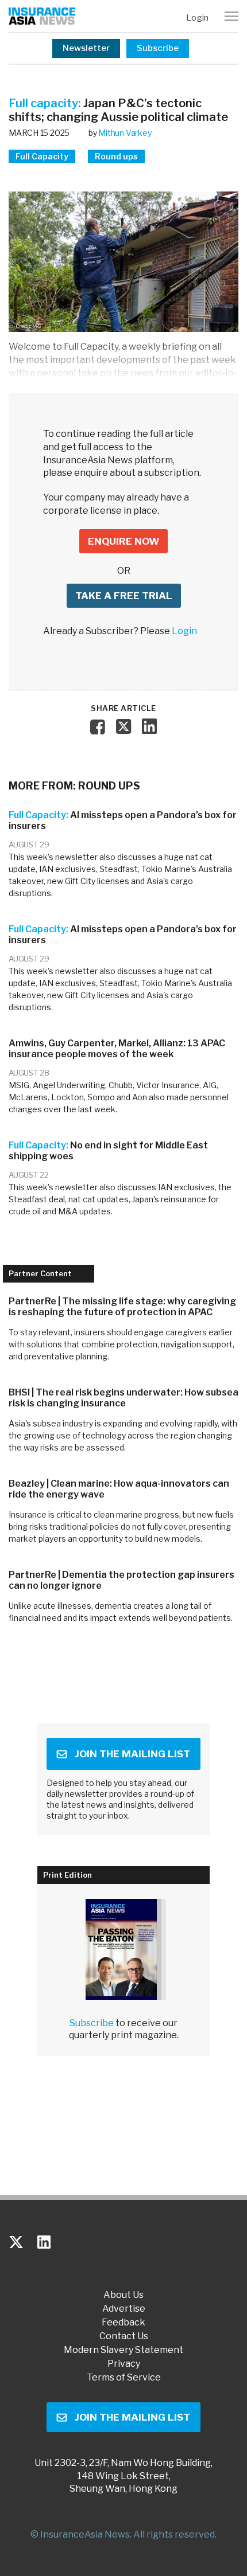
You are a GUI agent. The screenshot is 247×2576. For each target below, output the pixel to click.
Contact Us (124, 2336)
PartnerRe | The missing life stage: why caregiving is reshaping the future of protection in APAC (122, 1307)
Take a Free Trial (124, 596)
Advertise (124, 2309)
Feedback (123, 2323)
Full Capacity (42, 156)
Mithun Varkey (125, 133)
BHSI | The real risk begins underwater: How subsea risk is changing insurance (123, 1398)
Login (197, 18)
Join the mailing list (132, 1754)
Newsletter (86, 48)
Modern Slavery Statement (123, 2350)
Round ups (116, 156)
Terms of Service (124, 2378)
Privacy (124, 2364)
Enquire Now (123, 541)
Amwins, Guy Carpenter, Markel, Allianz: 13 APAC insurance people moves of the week (117, 1049)
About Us (123, 2295)
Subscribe (158, 48)
